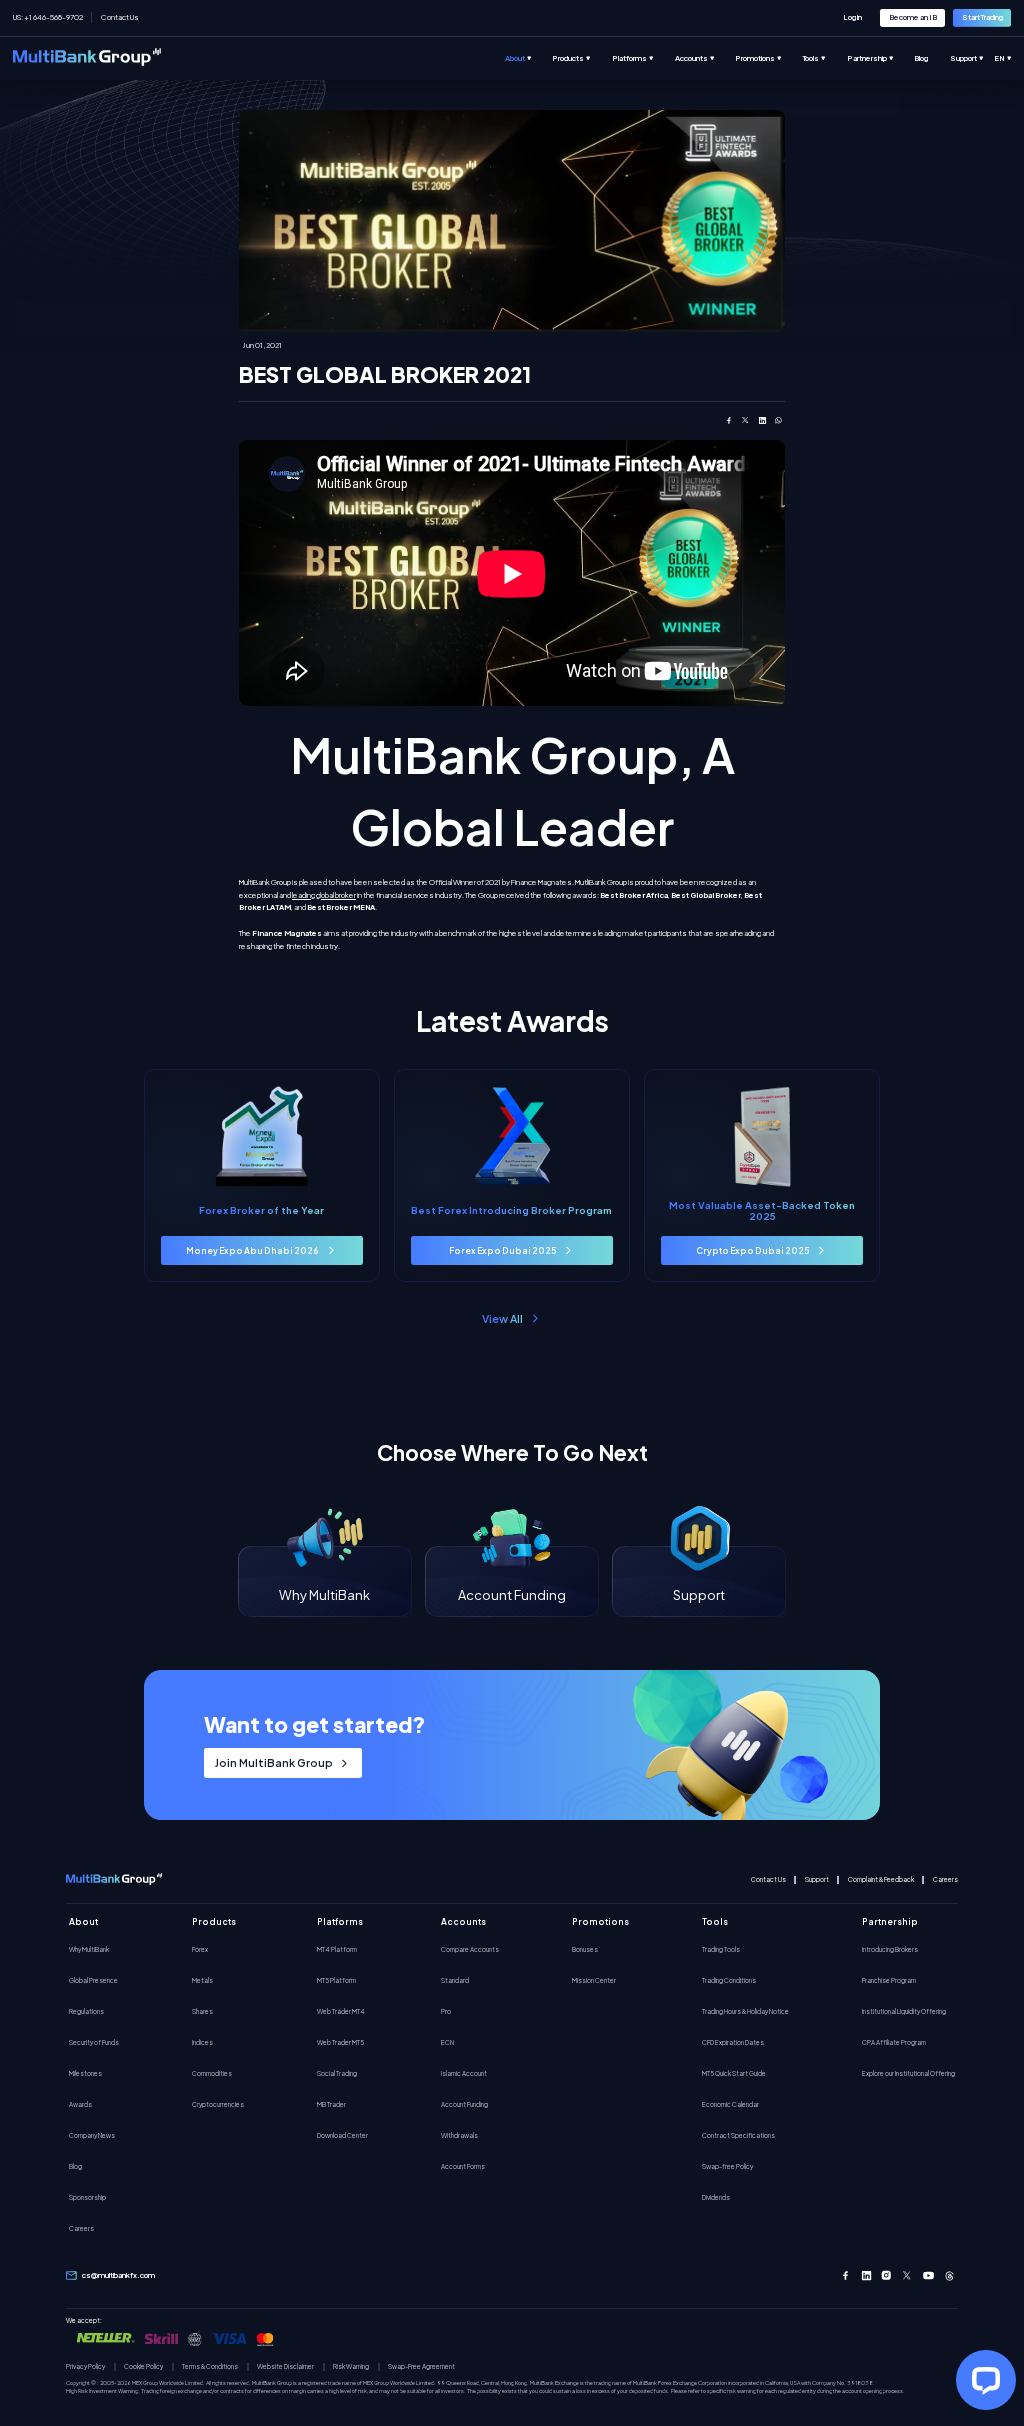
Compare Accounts (470, 1949)
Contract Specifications (738, 2135)
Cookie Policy (143, 2366)
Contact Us (120, 17)
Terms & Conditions (210, 2366)
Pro (446, 2011)
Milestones (85, 2073)
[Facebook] (845, 2275)
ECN (447, 2042)
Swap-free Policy (727, 2166)
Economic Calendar (730, 2104)
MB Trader (331, 2104)
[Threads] (949, 2275)
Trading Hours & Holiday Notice (745, 2011)
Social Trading (337, 2073)
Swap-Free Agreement (421, 2366)
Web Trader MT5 (340, 2042)
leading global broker (324, 895)
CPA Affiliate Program (894, 2042)
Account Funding (464, 2104)
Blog (75, 2166)
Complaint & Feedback (881, 1879)
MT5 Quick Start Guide (734, 2073)
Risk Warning (351, 2366)
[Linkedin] (866, 2275)
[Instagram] (886, 2275)
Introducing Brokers (890, 1949)
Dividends (716, 2197)
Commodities (212, 2073)
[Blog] (931, 58)
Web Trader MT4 (341, 2011)
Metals (202, 1980)
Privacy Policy (85, 2366)
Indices (202, 2042)
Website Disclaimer (285, 2366)
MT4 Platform (337, 1949)
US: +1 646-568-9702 (48, 17)
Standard (455, 1980)
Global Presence (93, 1980)
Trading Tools (721, 1949)
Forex (200, 1949)
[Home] (87, 58)
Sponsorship (87, 2197)
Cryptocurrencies (218, 2104)
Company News (92, 2135)
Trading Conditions (729, 1980)
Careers (945, 1879)
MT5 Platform (336, 1980)
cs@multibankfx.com (118, 2275)
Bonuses (585, 1949)
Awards (80, 2104)
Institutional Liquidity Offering (904, 2011)
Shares (202, 2011)
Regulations (86, 2011)
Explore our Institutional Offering (908, 2073)
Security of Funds (94, 2042)
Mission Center (594, 1980)
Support (817, 1879)
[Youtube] (928, 2275)
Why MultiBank (89, 1949)
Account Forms (463, 2166)
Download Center (342, 2135)
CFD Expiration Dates (733, 2042)
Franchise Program (889, 1980)
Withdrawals (459, 2135)
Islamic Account (464, 2073)
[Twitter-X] (907, 2275)
